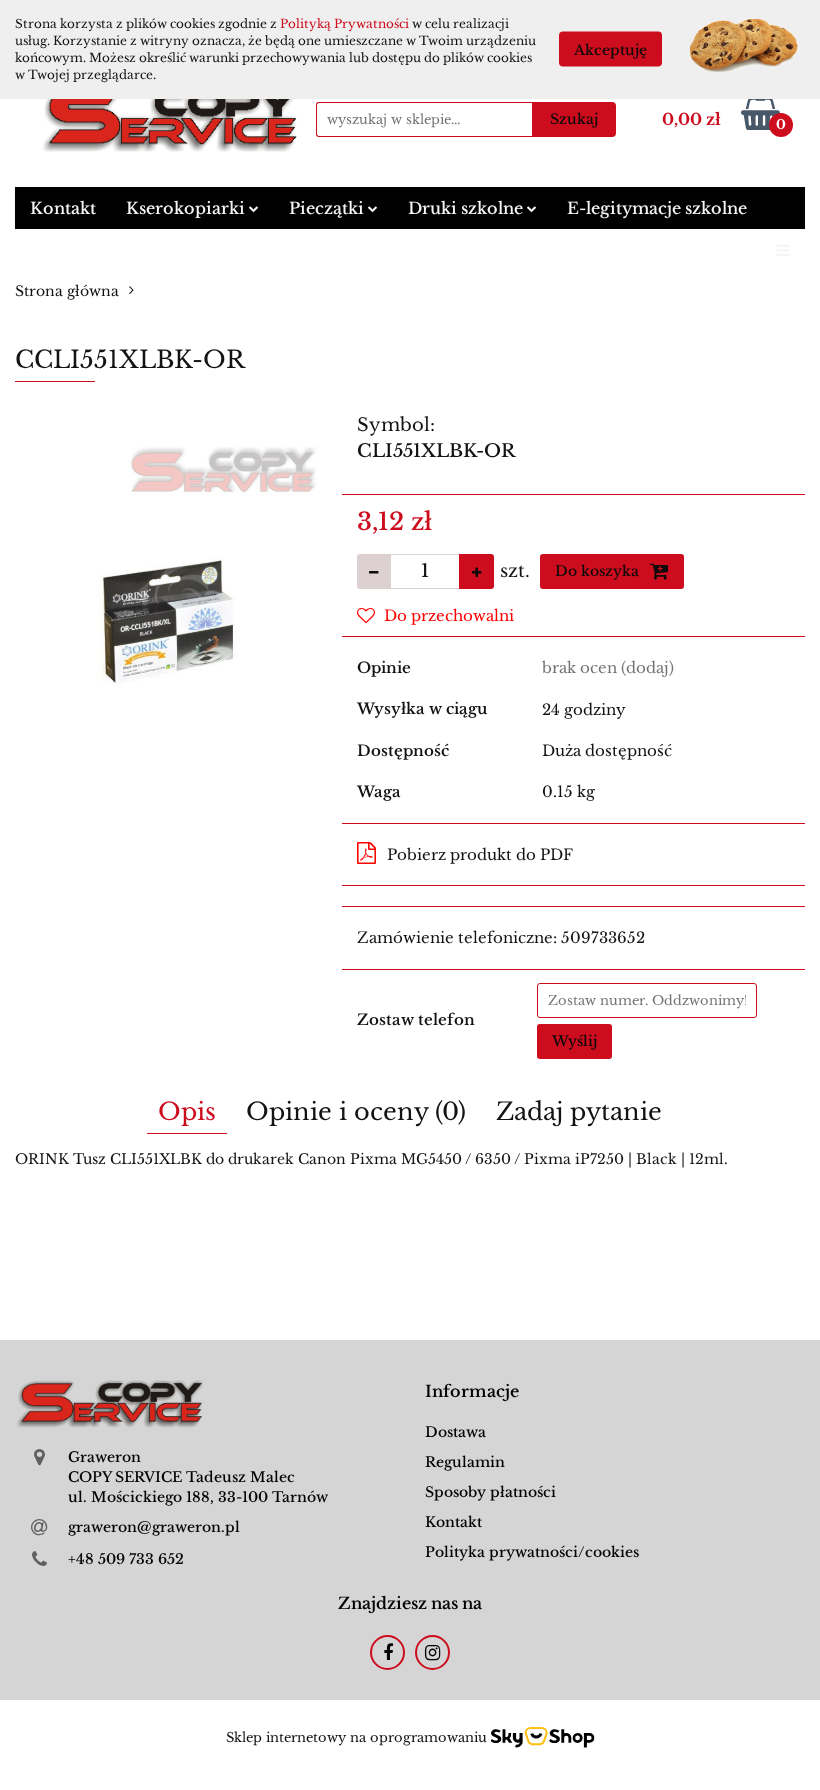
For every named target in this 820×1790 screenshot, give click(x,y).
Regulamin (465, 1462)
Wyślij (574, 1041)
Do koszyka (599, 571)
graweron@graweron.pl (154, 1527)
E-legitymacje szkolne (657, 208)
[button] (472, 1391)
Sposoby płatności (490, 1492)
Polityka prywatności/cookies (532, 1552)
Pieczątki (328, 208)
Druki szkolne (467, 208)
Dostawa (455, 1432)
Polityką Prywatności (344, 23)
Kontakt (63, 208)
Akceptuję (610, 50)
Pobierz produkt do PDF (480, 854)
